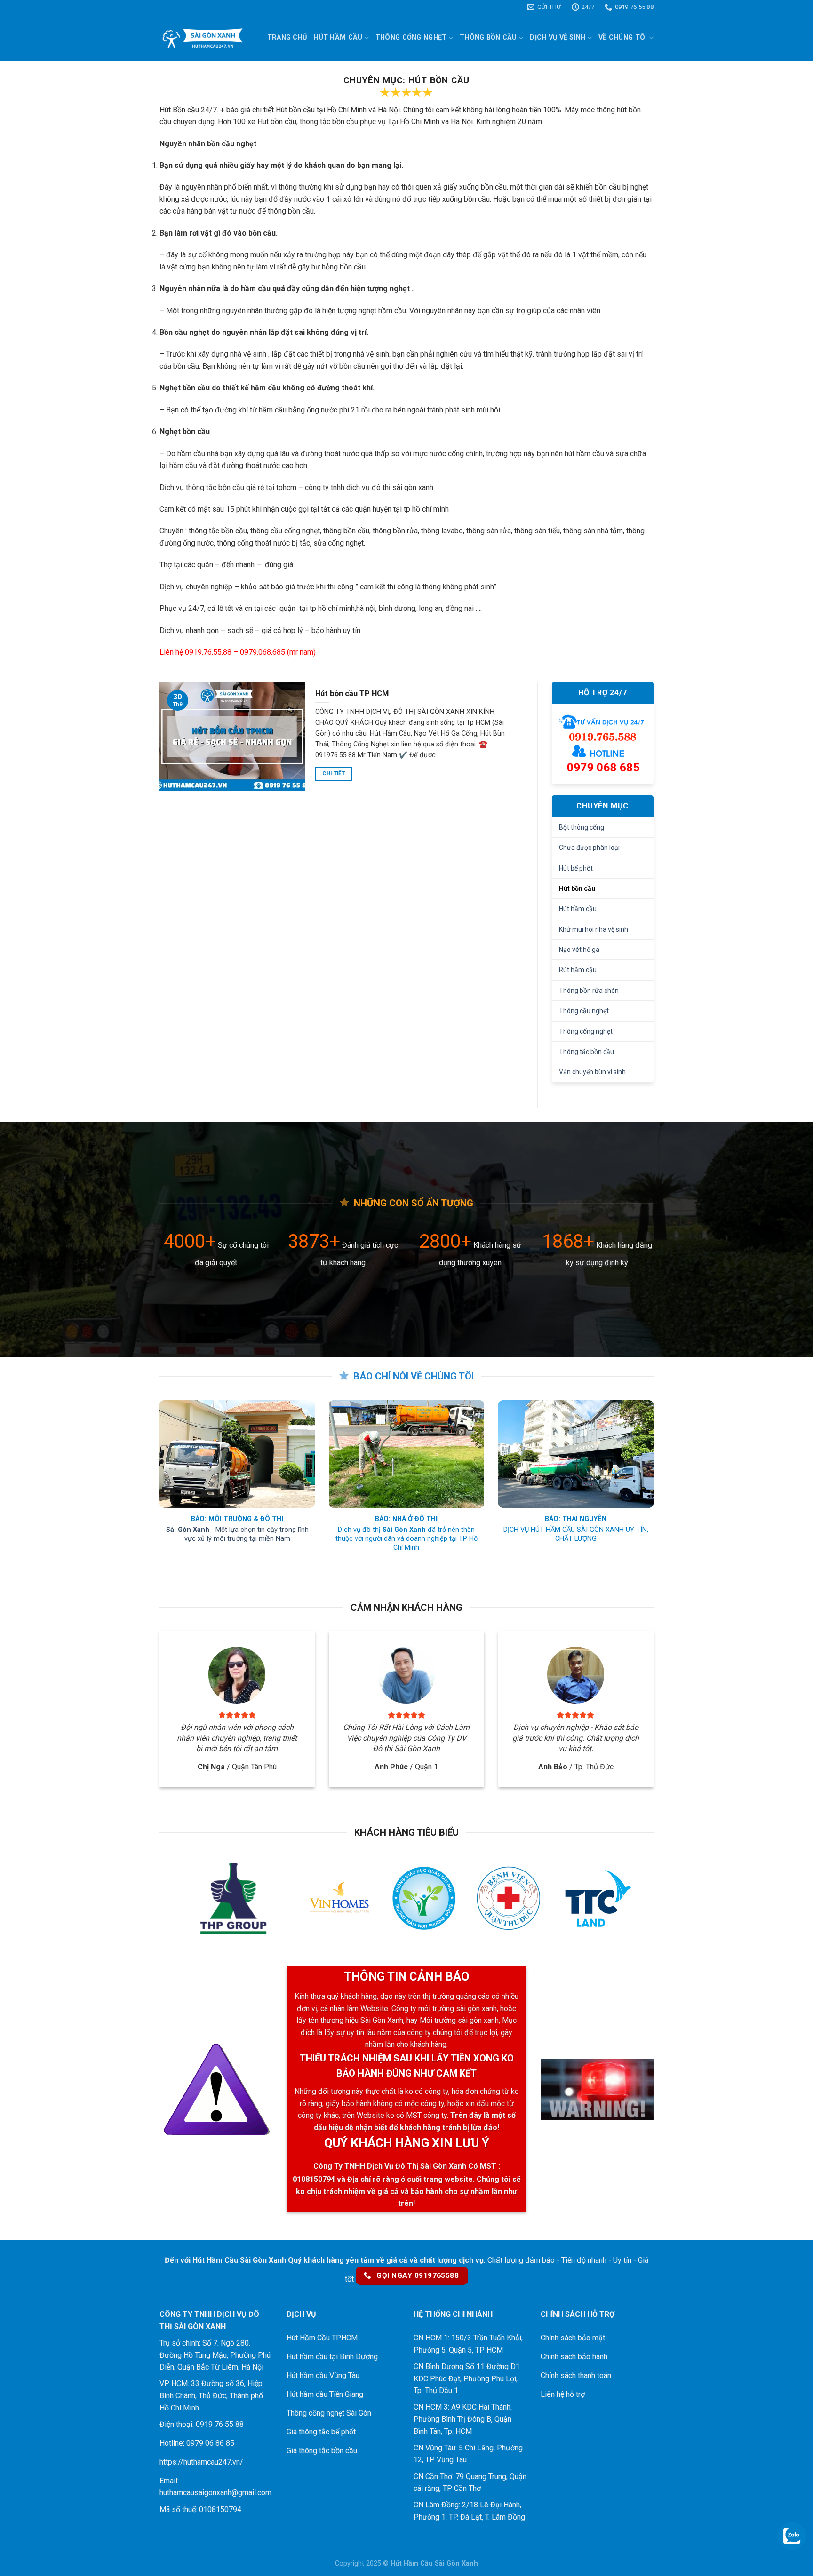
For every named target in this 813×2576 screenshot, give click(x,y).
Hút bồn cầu (577, 888)
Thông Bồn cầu (488, 37)
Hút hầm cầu (338, 37)
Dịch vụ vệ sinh (558, 37)
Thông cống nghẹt (411, 37)
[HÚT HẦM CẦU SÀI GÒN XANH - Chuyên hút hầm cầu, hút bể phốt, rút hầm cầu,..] (202, 38)
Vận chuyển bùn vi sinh (592, 1072)
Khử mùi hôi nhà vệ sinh (594, 929)
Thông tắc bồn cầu (586, 1052)
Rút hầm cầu (578, 970)
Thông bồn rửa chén (589, 991)
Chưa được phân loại (589, 848)
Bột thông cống (582, 827)
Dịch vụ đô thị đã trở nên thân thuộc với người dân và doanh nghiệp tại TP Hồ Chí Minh (406, 1538)
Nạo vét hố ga (579, 950)
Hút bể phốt (576, 868)
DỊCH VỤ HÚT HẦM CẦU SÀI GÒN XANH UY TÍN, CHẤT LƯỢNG (576, 1534)
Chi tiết (334, 773)
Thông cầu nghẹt (584, 1011)
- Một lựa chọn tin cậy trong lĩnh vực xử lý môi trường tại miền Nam (237, 1534)
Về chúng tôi (623, 37)
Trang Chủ (287, 37)
